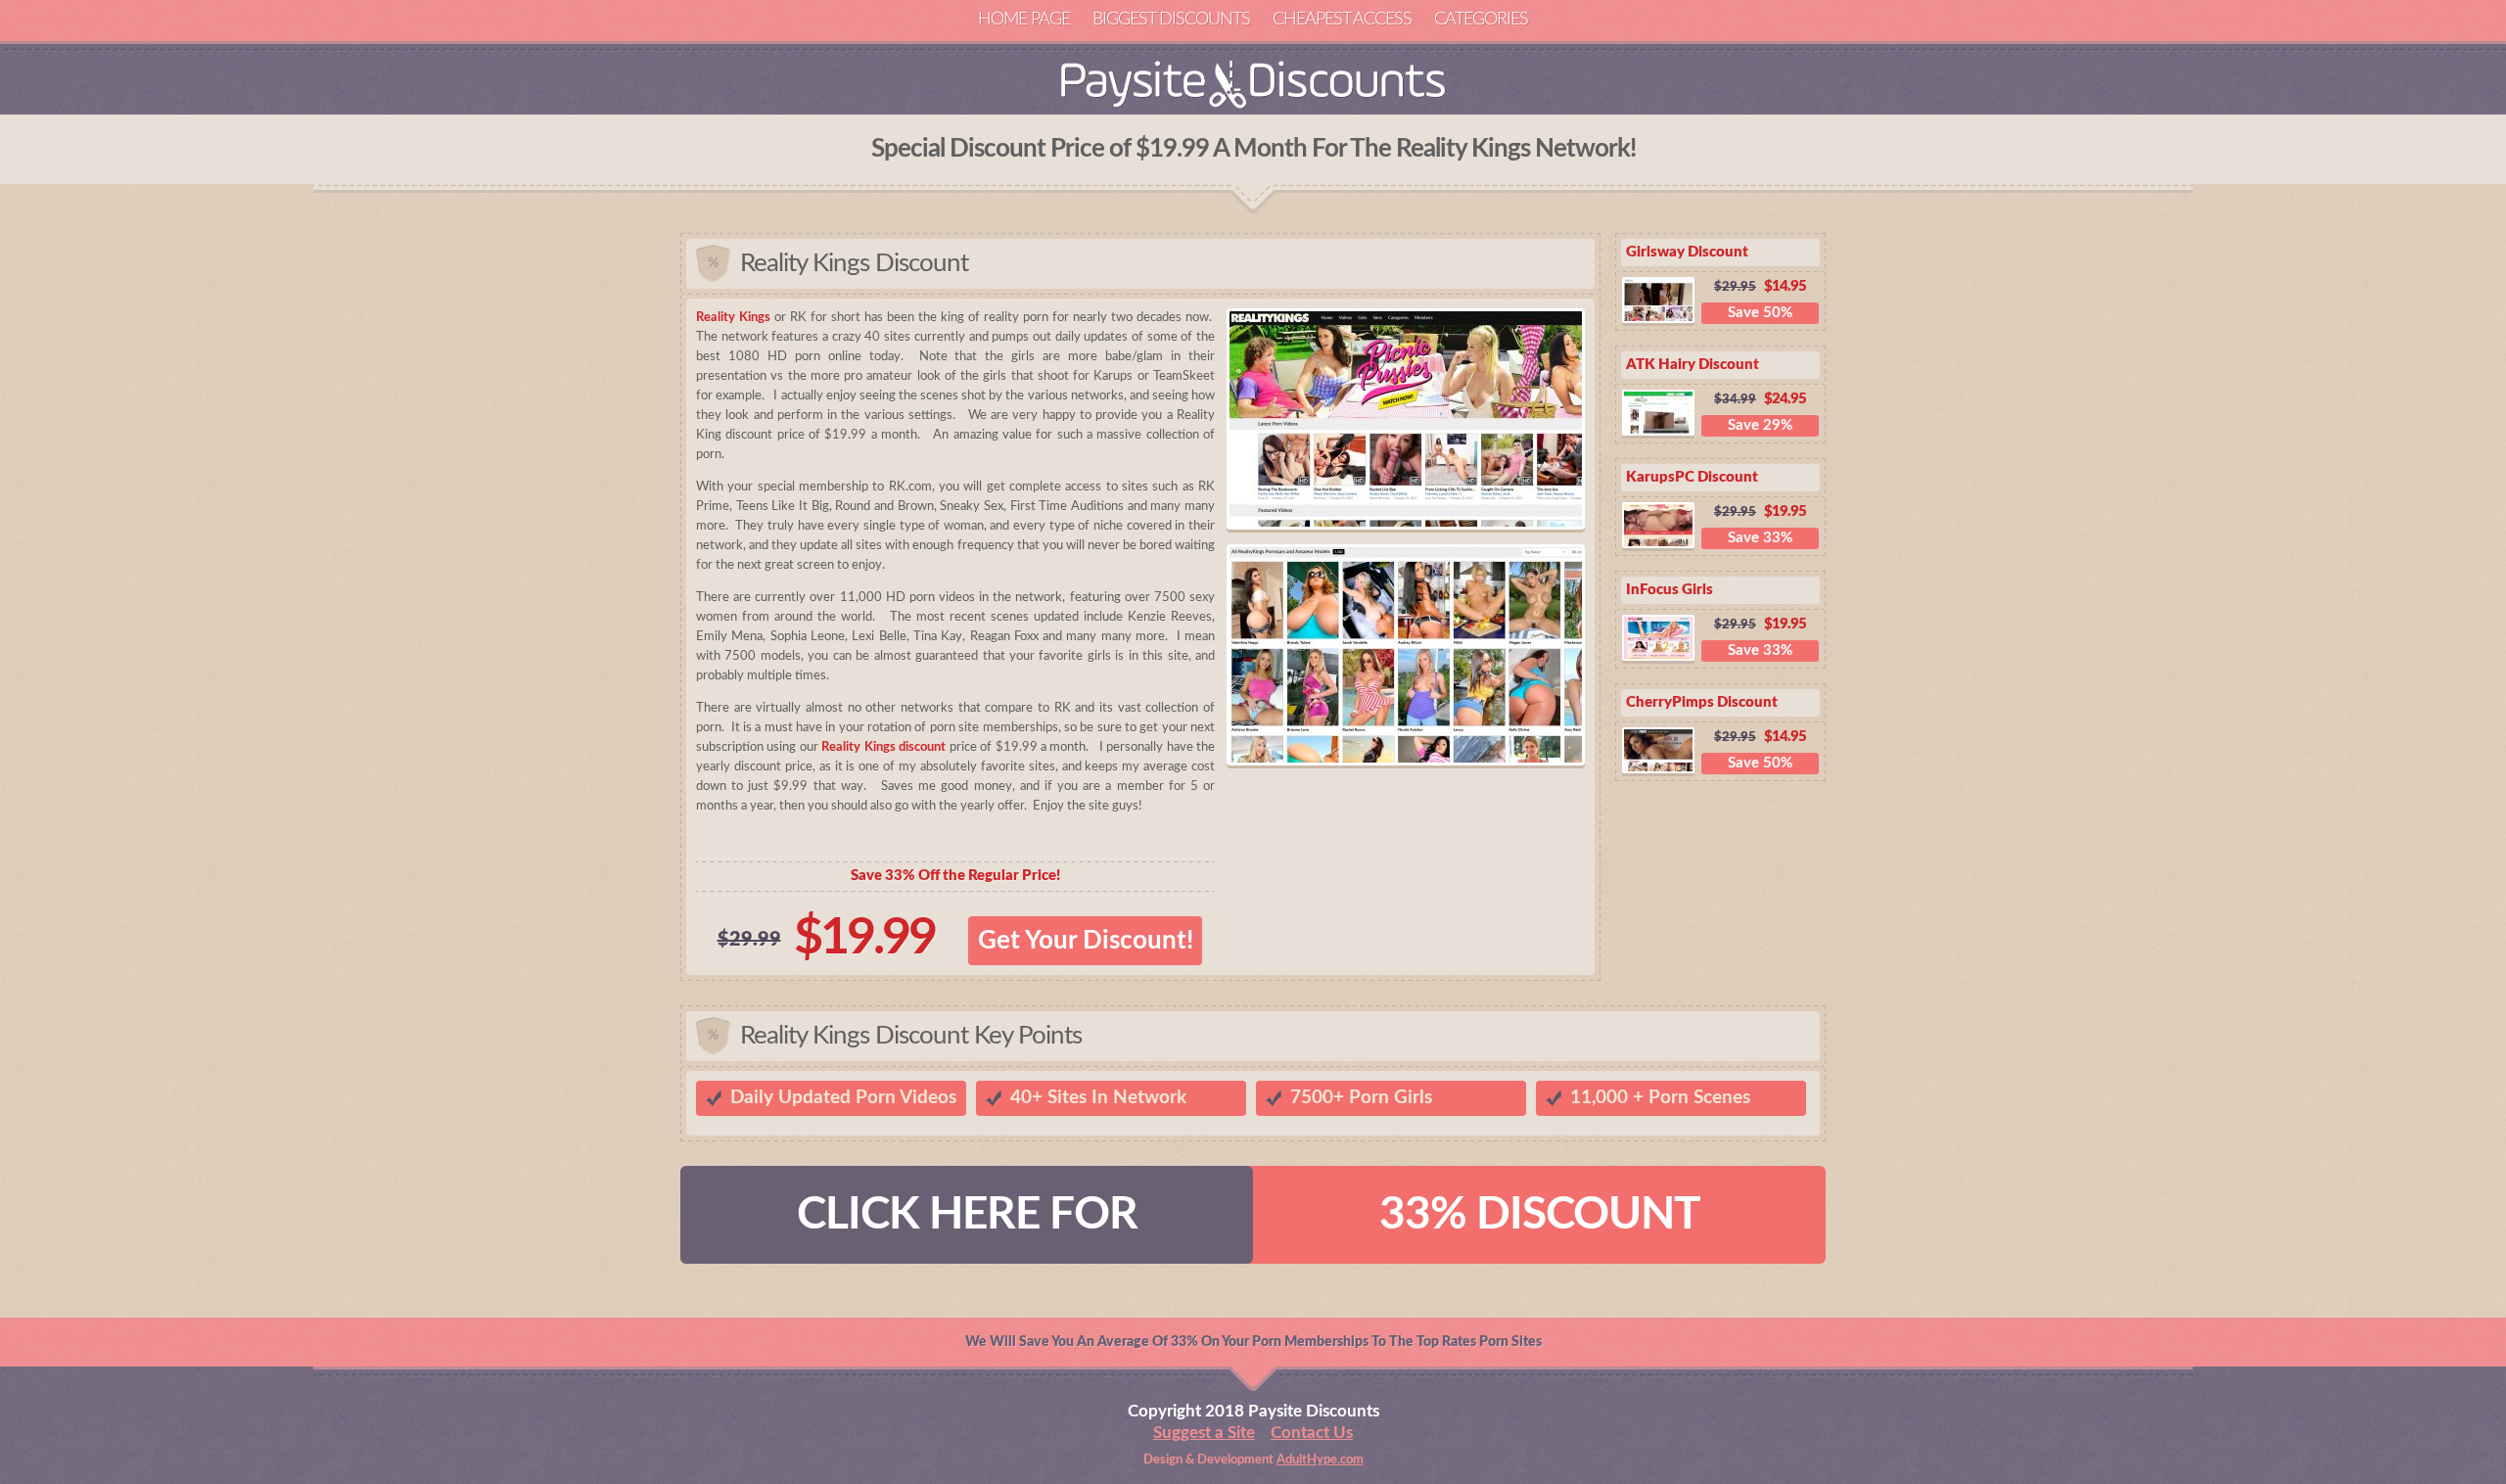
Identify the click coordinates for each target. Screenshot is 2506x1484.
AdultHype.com (1320, 1460)
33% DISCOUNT (1540, 1215)
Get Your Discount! (1086, 941)
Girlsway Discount (1687, 252)
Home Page (1024, 20)
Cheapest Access (1342, 20)
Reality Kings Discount (854, 263)
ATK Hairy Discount (1693, 365)
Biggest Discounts (1171, 20)
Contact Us (1312, 1433)
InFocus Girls (1670, 590)
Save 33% (1760, 538)
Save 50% (1760, 313)
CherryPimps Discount (1702, 702)
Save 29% (1760, 425)
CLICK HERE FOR (967, 1215)
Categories (1481, 20)
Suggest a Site (1204, 1433)
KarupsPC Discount (1692, 477)
